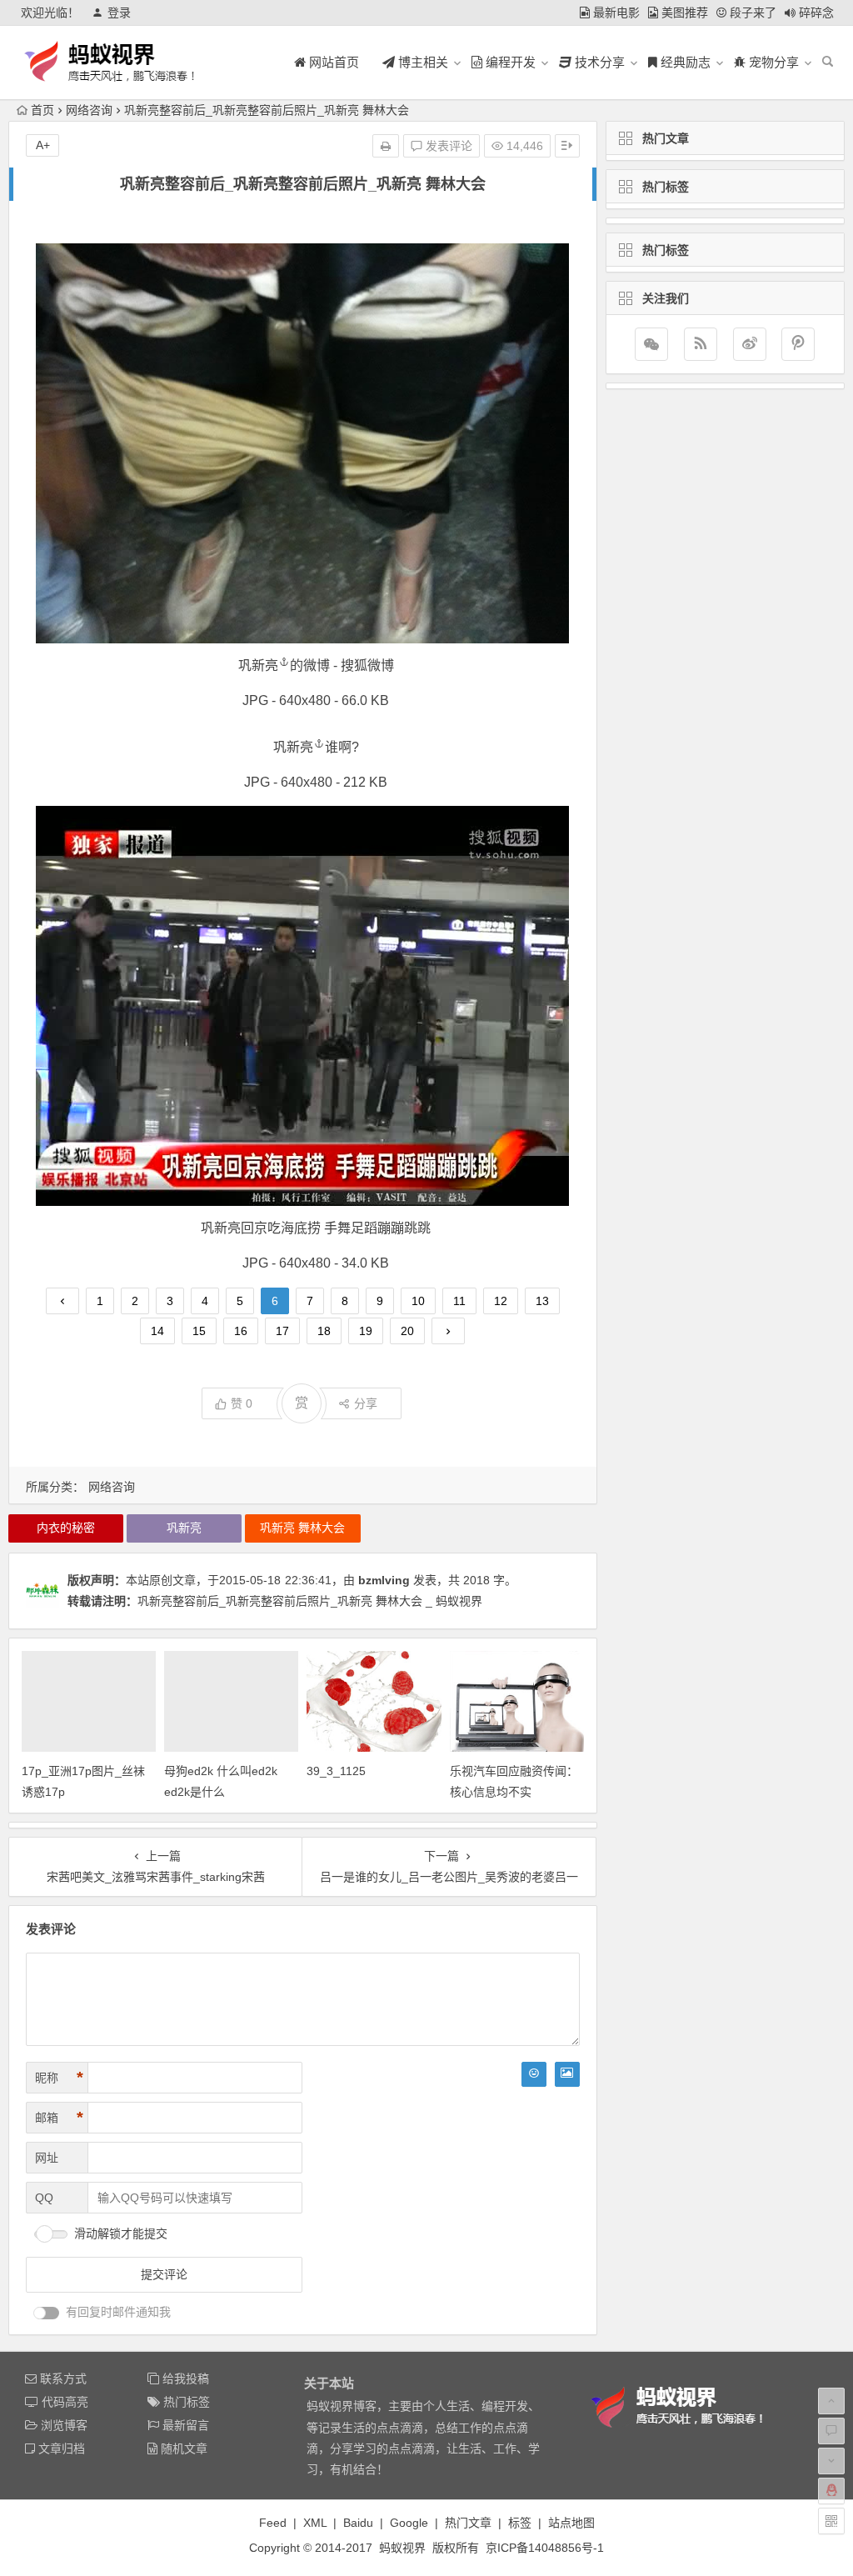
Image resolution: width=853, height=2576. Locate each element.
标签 (520, 2523)
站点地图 (571, 2523)
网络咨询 (89, 110)
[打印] (386, 146)
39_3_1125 (336, 1771)
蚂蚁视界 (402, 2548)
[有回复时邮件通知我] (47, 2313)
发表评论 (447, 146)
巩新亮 (258, 665)
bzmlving (384, 1580)
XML (315, 2523)
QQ (44, 2198)
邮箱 (59, 2118)
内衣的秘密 (66, 1528)
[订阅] (701, 344)
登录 (119, 13)
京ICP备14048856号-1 (545, 2548)
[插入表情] (534, 2074)
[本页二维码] (831, 2521)
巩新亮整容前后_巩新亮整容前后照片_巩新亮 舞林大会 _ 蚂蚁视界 (310, 1601)
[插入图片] (567, 2074)
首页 (42, 110)
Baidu (358, 2523)
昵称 (59, 2078)
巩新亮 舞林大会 (302, 1528)
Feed (273, 2523)
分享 (366, 1403)
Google (409, 2523)
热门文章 (468, 2523)
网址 (47, 2158)
